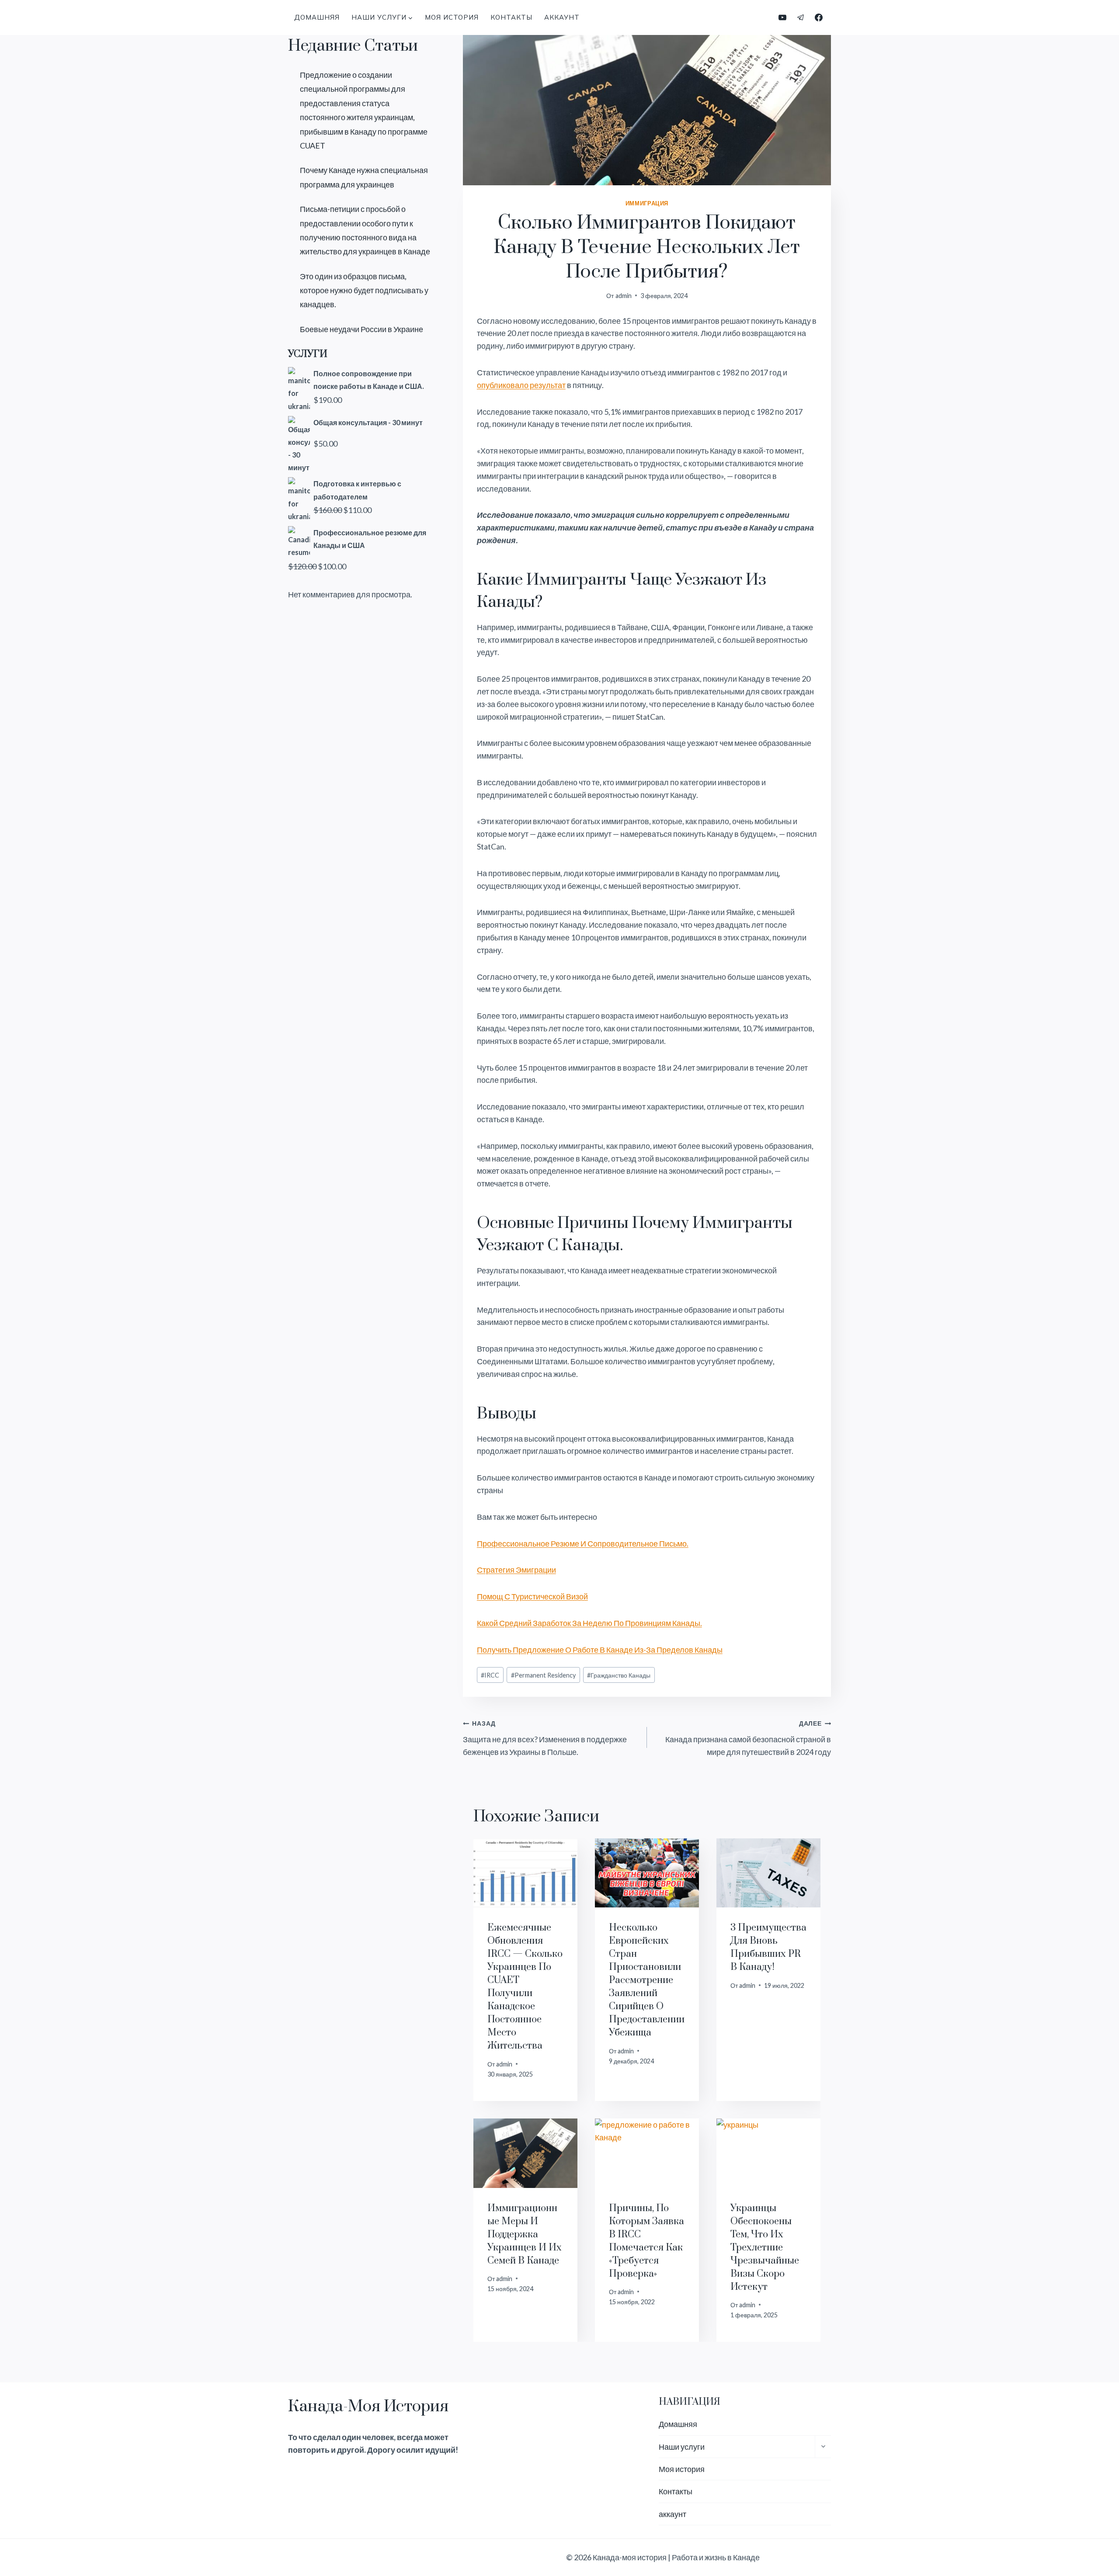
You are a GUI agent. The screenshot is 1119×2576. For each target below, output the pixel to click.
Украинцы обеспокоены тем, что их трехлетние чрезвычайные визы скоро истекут (765, 2248)
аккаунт (562, 17)
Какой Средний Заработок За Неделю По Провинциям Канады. (589, 1623)
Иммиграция (647, 203)
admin (624, 296)
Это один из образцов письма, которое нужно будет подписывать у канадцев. (364, 290)
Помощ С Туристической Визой (532, 1596)
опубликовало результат (521, 385)
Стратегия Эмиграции (516, 1570)
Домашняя (317, 17)
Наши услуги (682, 2447)
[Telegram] (801, 17)
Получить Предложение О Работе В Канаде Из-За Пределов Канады (600, 1650)
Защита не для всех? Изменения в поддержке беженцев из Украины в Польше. (545, 1738)
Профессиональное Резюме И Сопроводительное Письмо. (583, 1543)
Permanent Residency (543, 1675)
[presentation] (525, 1873)
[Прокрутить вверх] (1096, 2540)
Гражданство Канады (619, 1675)
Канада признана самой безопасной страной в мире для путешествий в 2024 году (748, 1738)
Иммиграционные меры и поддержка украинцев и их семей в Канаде (525, 2234)
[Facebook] (819, 17)
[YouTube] (782, 17)
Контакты (511, 17)
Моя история (452, 17)
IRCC (490, 1675)
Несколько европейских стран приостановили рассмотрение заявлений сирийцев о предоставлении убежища (647, 1980)
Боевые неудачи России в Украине (361, 329)
